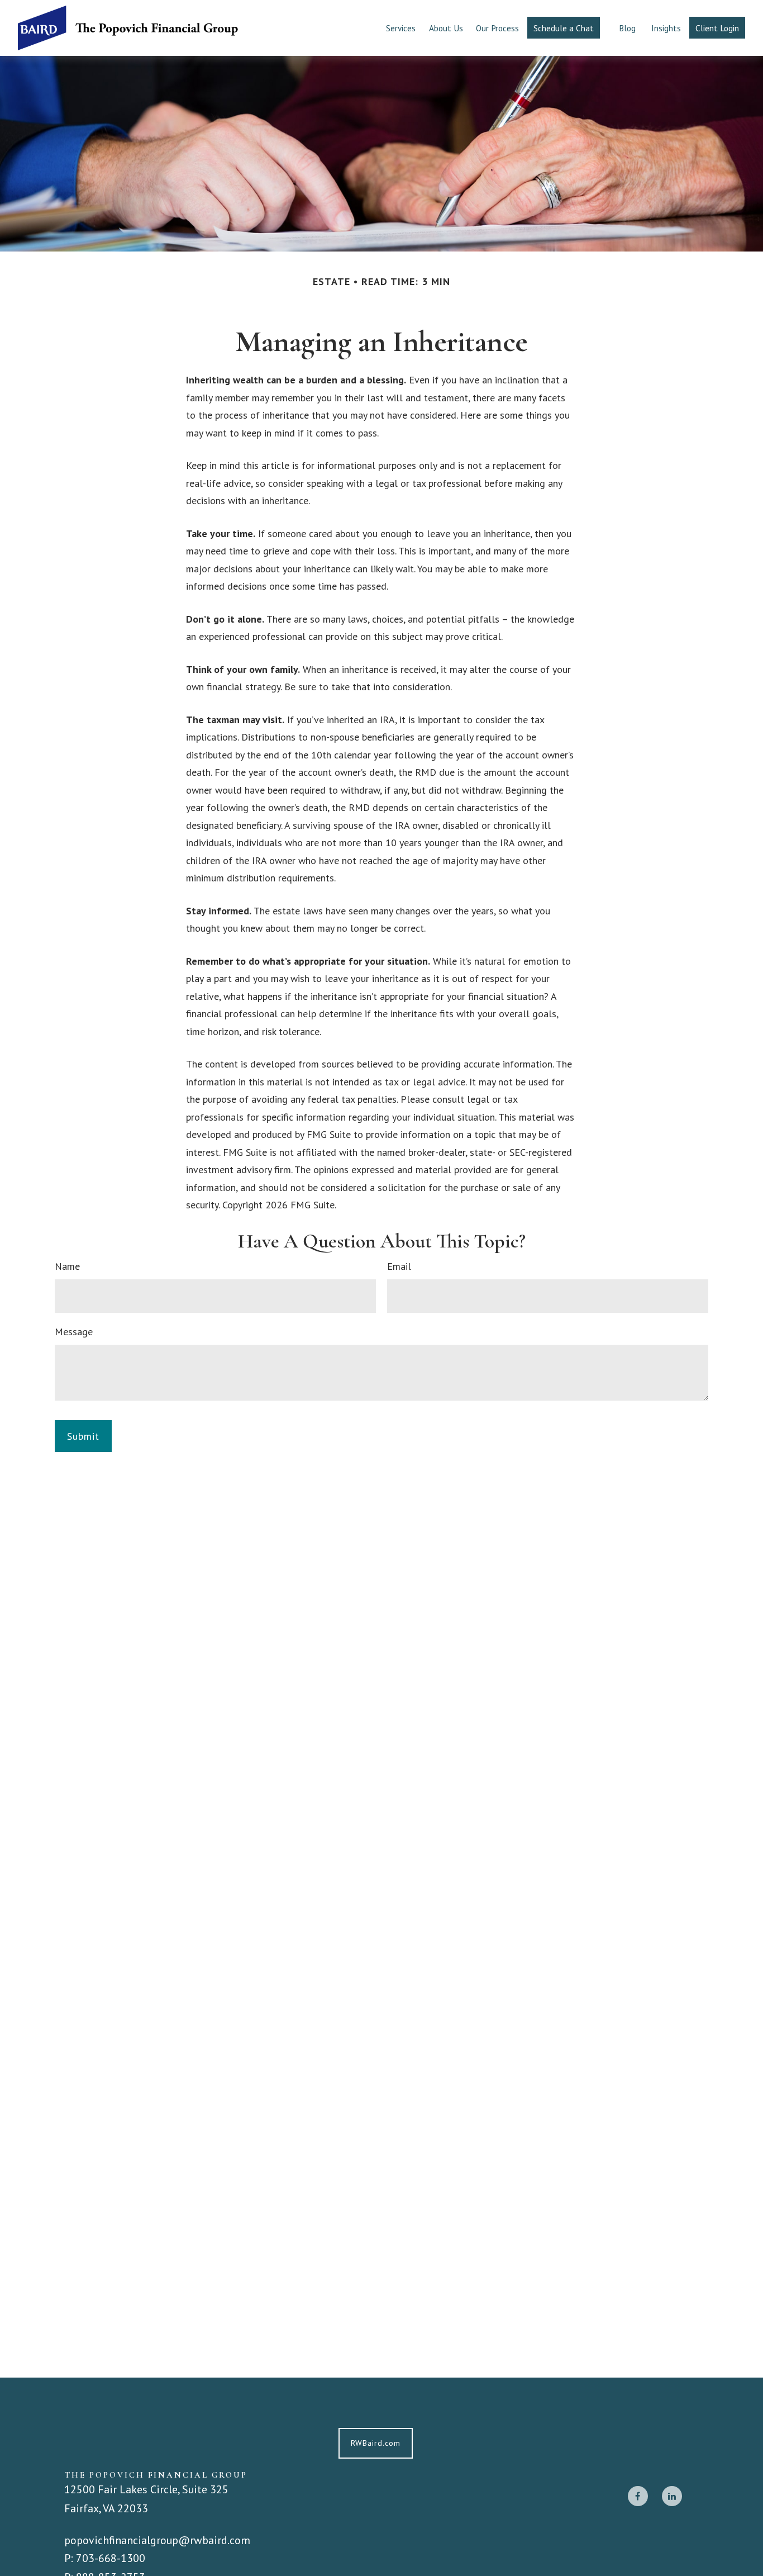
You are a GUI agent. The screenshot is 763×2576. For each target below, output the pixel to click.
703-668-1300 (111, 2558)
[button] (401, 28)
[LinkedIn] (672, 2496)
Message (74, 1332)
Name (67, 1266)
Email (399, 1266)
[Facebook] (638, 2496)
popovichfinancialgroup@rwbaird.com (157, 2540)
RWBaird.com (376, 2443)
